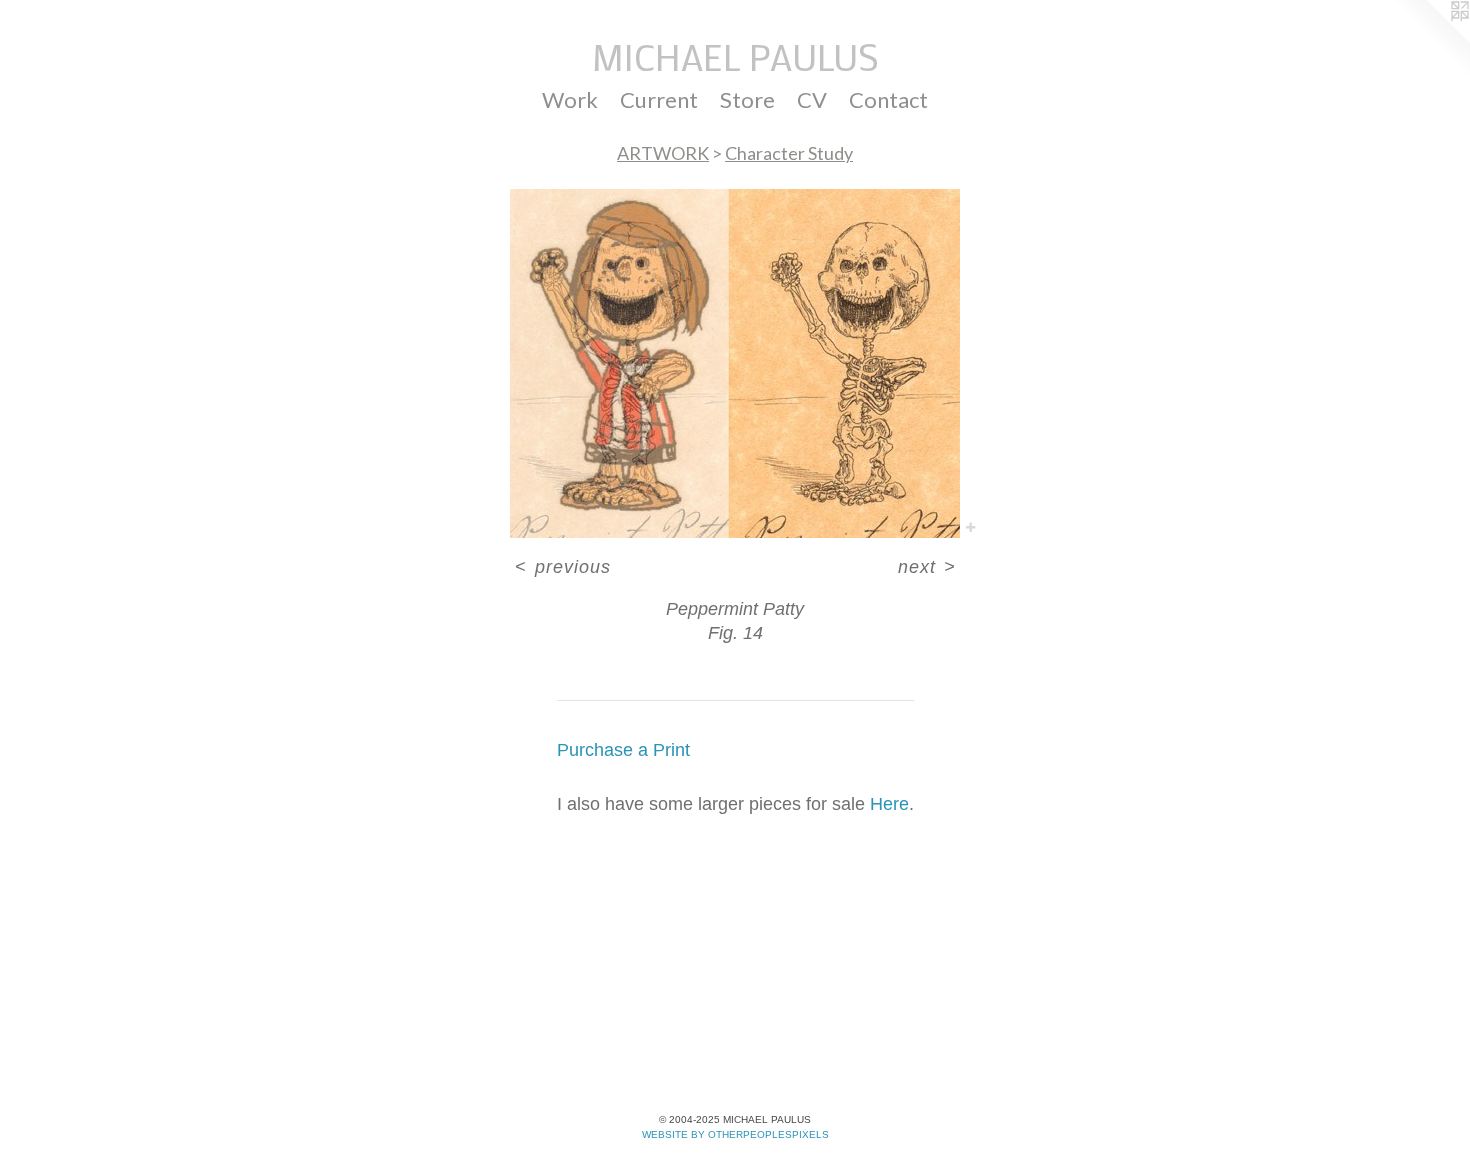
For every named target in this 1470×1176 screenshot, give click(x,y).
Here (889, 804)
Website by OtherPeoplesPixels (735, 1134)
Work (570, 99)
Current (659, 99)
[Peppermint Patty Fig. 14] (735, 363)
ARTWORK (663, 153)
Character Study (789, 153)
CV (812, 99)
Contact (888, 99)
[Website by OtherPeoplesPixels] (1430, 40)
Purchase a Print (623, 750)
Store (747, 99)
